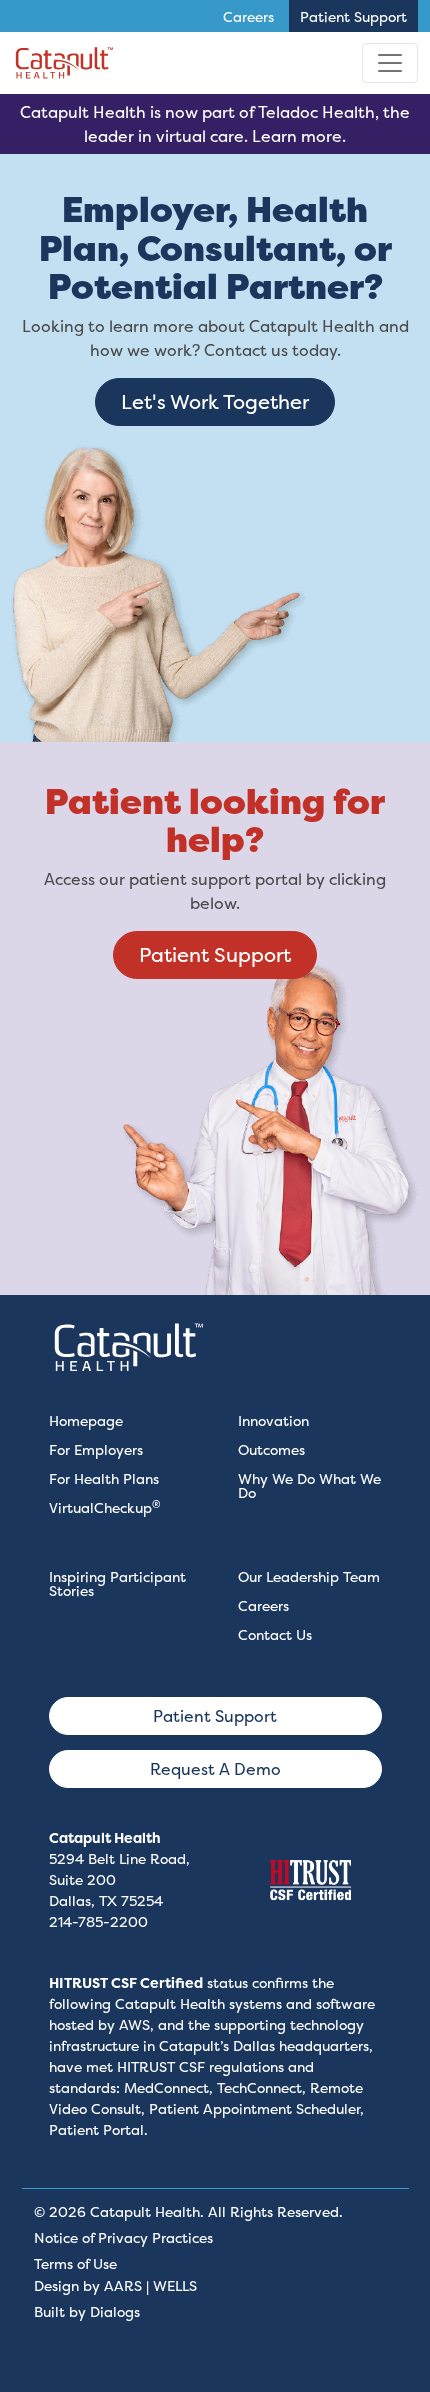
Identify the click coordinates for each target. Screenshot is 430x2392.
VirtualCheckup (104, 1507)
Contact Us (275, 1634)
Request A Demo (215, 1769)
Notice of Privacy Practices (123, 2237)
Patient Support (215, 954)
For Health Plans (104, 1478)
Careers (263, 1605)
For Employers (96, 1449)
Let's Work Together (215, 401)
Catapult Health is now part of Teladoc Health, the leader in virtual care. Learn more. (215, 124)
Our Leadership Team (309, 1576)
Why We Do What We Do (309, 1485)
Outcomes (271, 1449)
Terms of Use (75, 2263)
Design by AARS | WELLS (115, 2285)
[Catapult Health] (64, 63)
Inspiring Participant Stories (117, 1583)
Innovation (273, 1420)
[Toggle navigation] (390, 63)
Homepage (86, 1420)
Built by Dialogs (87, 2311)
